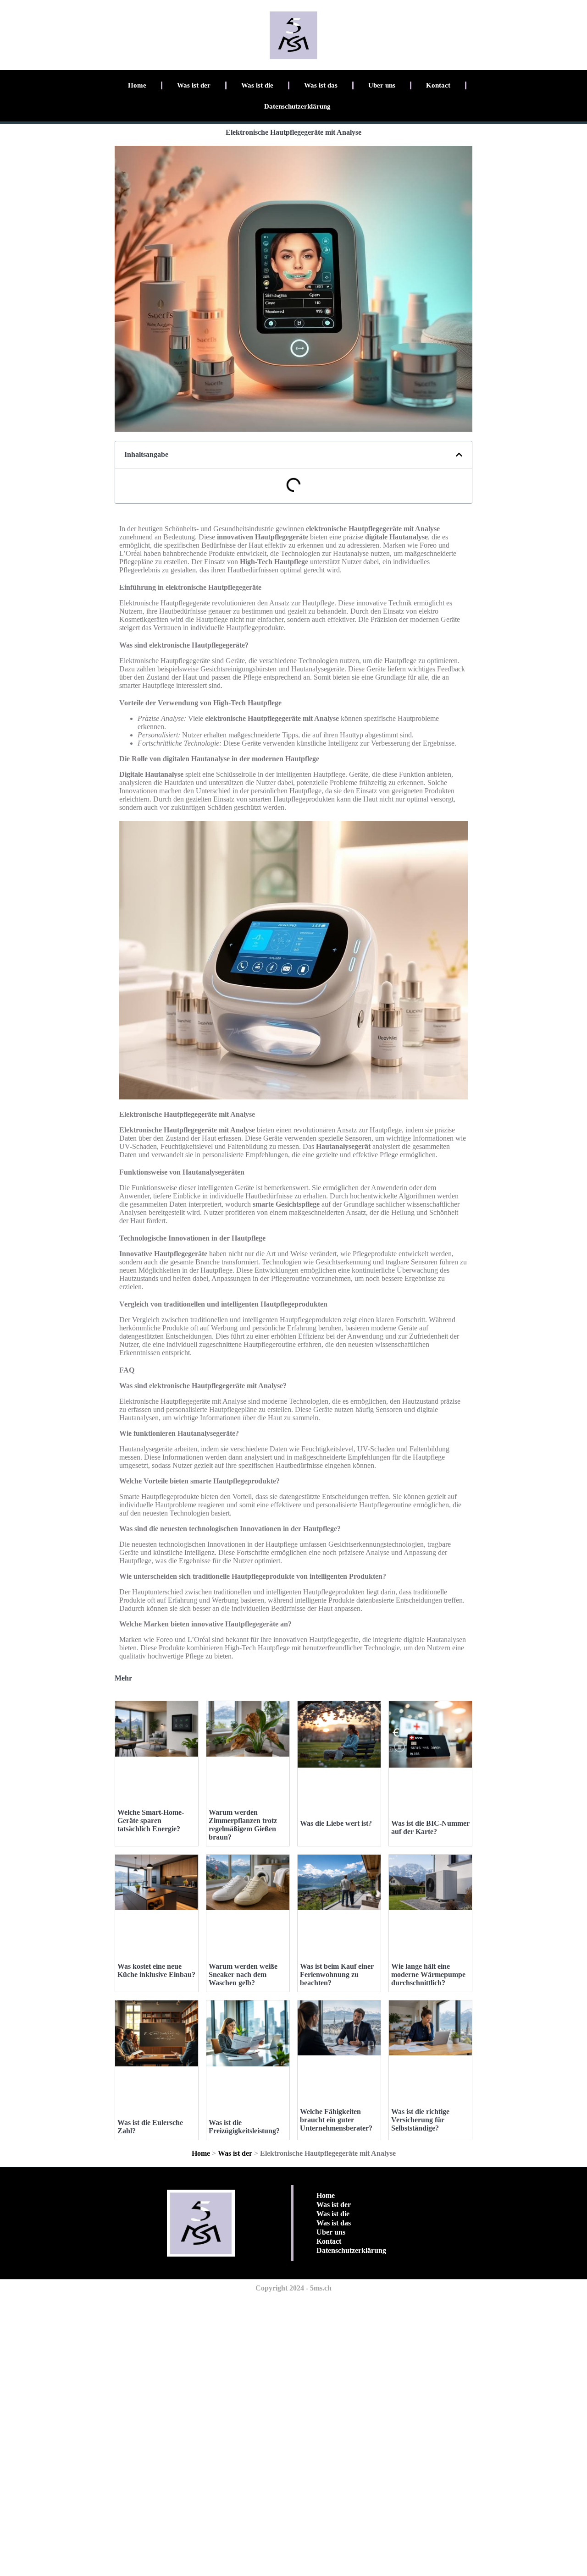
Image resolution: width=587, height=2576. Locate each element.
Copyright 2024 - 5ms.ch (293, 2288)
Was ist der (194, 85)
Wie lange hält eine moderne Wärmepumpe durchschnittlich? (428, 1975)
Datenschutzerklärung (297, 106)
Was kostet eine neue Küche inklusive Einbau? (156, 1970)
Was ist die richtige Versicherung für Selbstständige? (420, 2120)
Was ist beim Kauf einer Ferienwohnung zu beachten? (337, 1975)
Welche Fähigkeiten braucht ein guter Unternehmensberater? (336, 2120)
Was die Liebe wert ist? (336, 1823)
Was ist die (257, 85)
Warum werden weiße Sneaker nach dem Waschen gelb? (243, 1975)
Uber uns (382, 85)
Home (137, 85)
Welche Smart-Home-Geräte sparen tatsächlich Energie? (151, 1821)
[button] (459, 455)
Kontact (438, 85)
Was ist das (321, 85)
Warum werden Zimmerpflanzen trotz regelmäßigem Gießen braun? (243, 1825)
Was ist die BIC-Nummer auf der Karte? (430, 1827)
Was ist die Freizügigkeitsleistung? (244, 2127)
